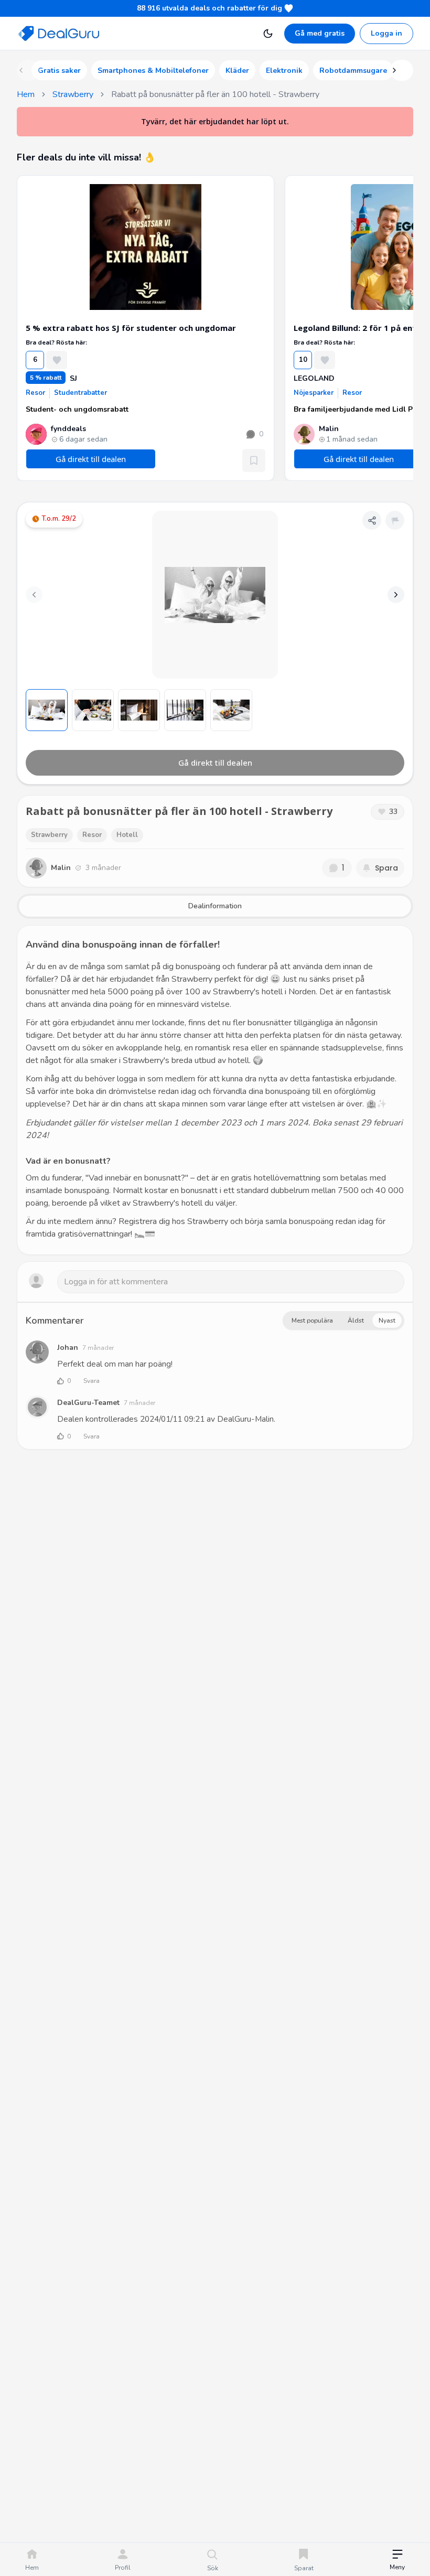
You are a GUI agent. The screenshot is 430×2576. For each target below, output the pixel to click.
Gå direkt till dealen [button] (91, 459)
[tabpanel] (215, 1090)
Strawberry (73, 94)
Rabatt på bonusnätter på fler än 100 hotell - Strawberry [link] (215, 94)
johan (68, 1348)
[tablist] (215, 906)
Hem (26, 94)
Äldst (356, 1321)
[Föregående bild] (34, 595)
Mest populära (312, 1321)
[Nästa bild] (396, 595)
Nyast (387, 1321)
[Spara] (254, 460)
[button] (397, 2561)
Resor (35, 393)
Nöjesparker (314, 393)
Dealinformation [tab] (215, 906)
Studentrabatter (80, 393)
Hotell (127, 835)
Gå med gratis (320, 33)
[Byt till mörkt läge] (268, 34)
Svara (92, 1381)
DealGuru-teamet (88, 1403)
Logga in (386, 33)
